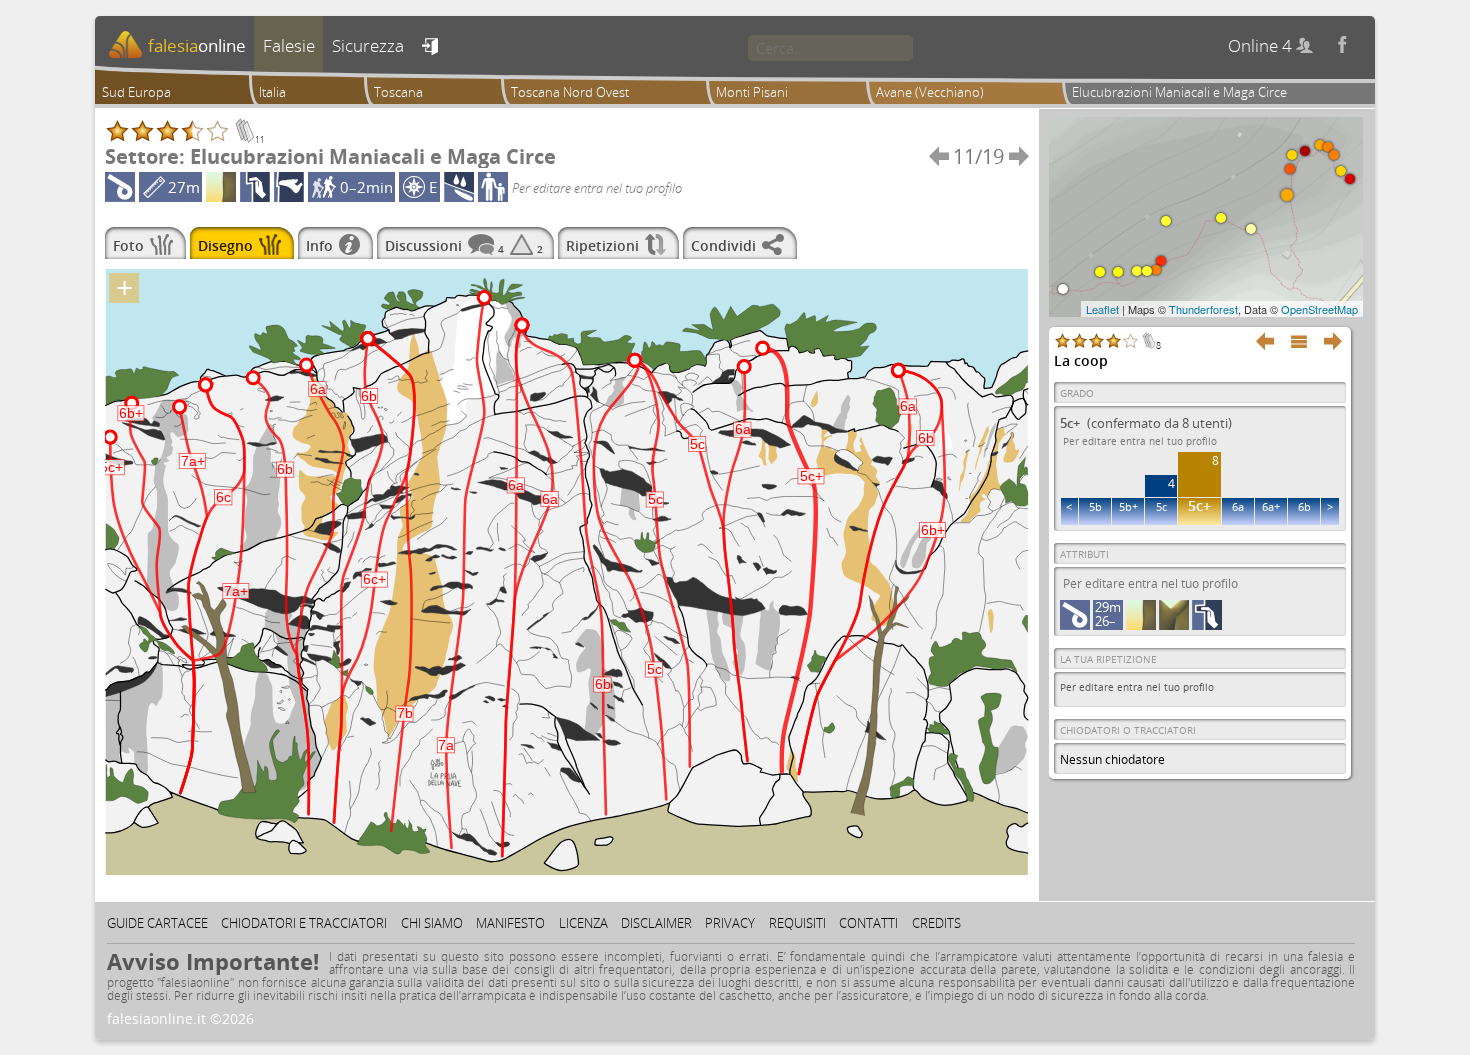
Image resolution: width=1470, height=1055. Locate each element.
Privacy (730, 923)
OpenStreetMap (1319, 309)
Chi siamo (432, 923)
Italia (272, 92)
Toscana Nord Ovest (570, 92)
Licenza (583, 923)
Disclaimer (656, 923)
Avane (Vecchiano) (930, 92)
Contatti (868, 923)
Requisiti (797, 923)
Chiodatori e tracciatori (304, 923)
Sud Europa (136, 92)
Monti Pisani (752, 92)
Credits (936, 923)
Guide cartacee (157, 923)
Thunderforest (1203, 309)
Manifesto (510, 923)
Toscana (398, 92)
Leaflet (1102, 309)
